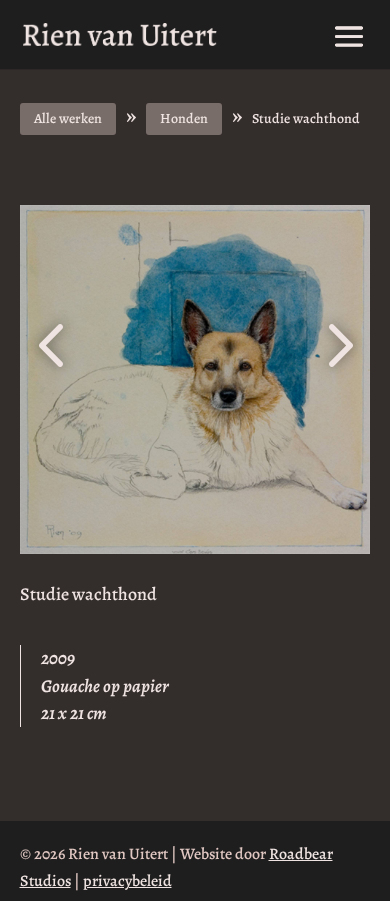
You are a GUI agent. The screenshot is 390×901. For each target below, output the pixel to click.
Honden (184, 118)
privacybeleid (127, 881)
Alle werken (68, 118)
